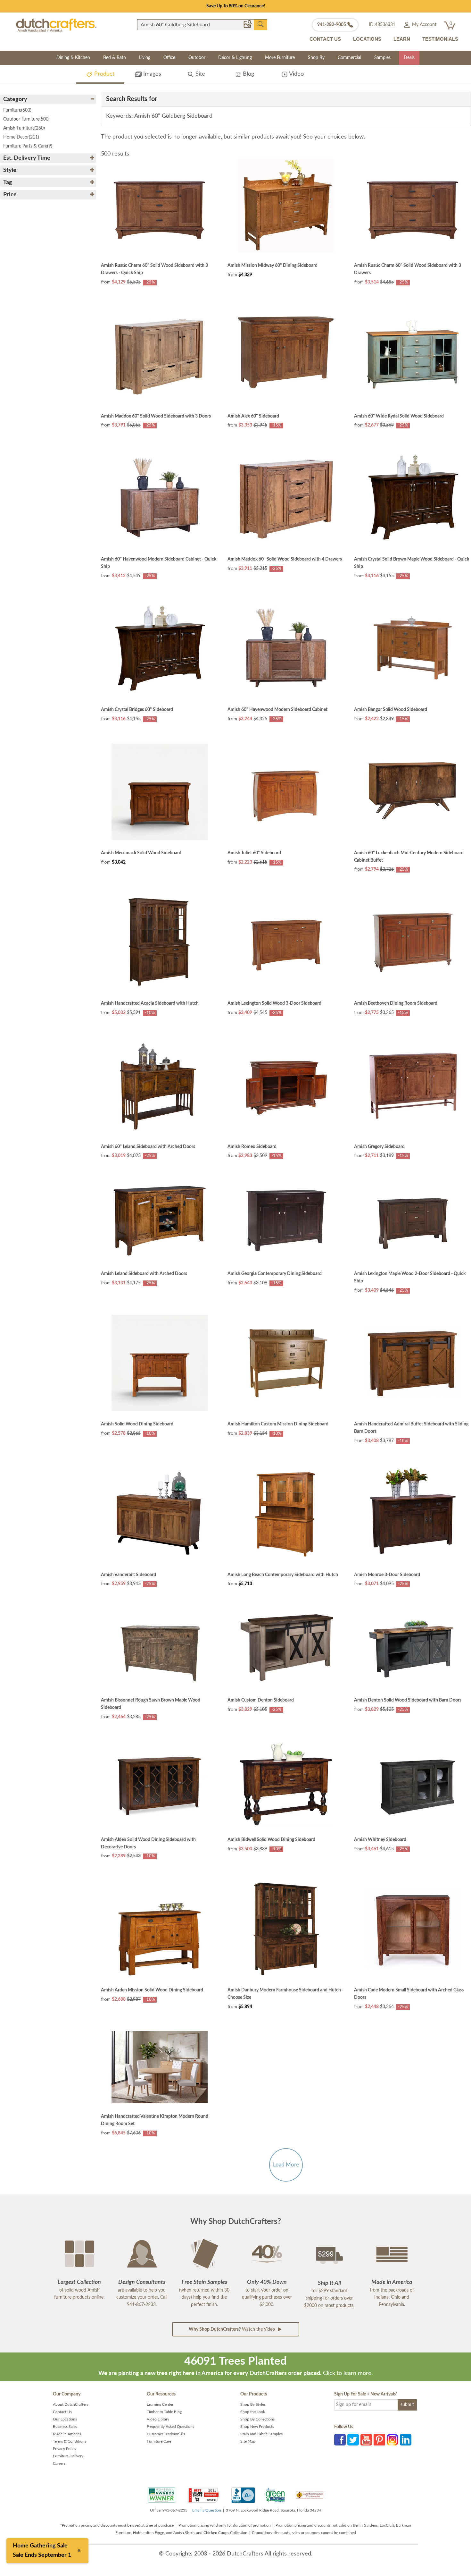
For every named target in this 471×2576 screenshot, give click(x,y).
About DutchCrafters (70, 2404)
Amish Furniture (24, 128)
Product (103, 74)
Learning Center (160, 2404)
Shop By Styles (253, 2404)
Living (145, 58)
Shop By (316, 58)
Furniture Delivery (68, 2456)
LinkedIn (406, 2440)
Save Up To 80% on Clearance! (236, 6)
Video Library (158, 2419)
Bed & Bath (115, 58)
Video (296, 74)
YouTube (366, 2440)
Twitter (353, 2440)
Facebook (340, 2440)
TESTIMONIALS (440, 39)
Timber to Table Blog (164, 2412)
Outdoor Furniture (26, 119)
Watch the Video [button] (232, 2329)
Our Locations (65, 2419)
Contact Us (62, 2412)
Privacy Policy (65, 2449)
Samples (382, 58)
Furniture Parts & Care (28, 146)
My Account (424, 25)
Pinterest (379, 2440)
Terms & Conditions (70, 2441)
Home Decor (21, 137)
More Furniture (280, 58)
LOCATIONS (367, 39)
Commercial (349, 58)
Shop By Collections (257, 2419)
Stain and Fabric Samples (261, 2434)
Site (199, 74)
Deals (409, 58)
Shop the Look (253, 2412)
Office (169, 58)
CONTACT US (325, 39)
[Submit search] (260, 24)
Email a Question (207, 2510)
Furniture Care (159, 2441)
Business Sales (65, 2427)
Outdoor (197, 58)
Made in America (67, 2434)
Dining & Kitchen (73, 58)
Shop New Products (257, 2427)
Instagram (392, 2440)
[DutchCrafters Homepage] (56, 25)
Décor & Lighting (235, 58)
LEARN (402, 39)
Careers (59, 2463)
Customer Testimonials (166, 2434)
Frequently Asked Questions (170, 2427)
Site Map (248, 2441)
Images (151, 74)
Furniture (17, 110)
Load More (286, 2165)
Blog (248, 74)
